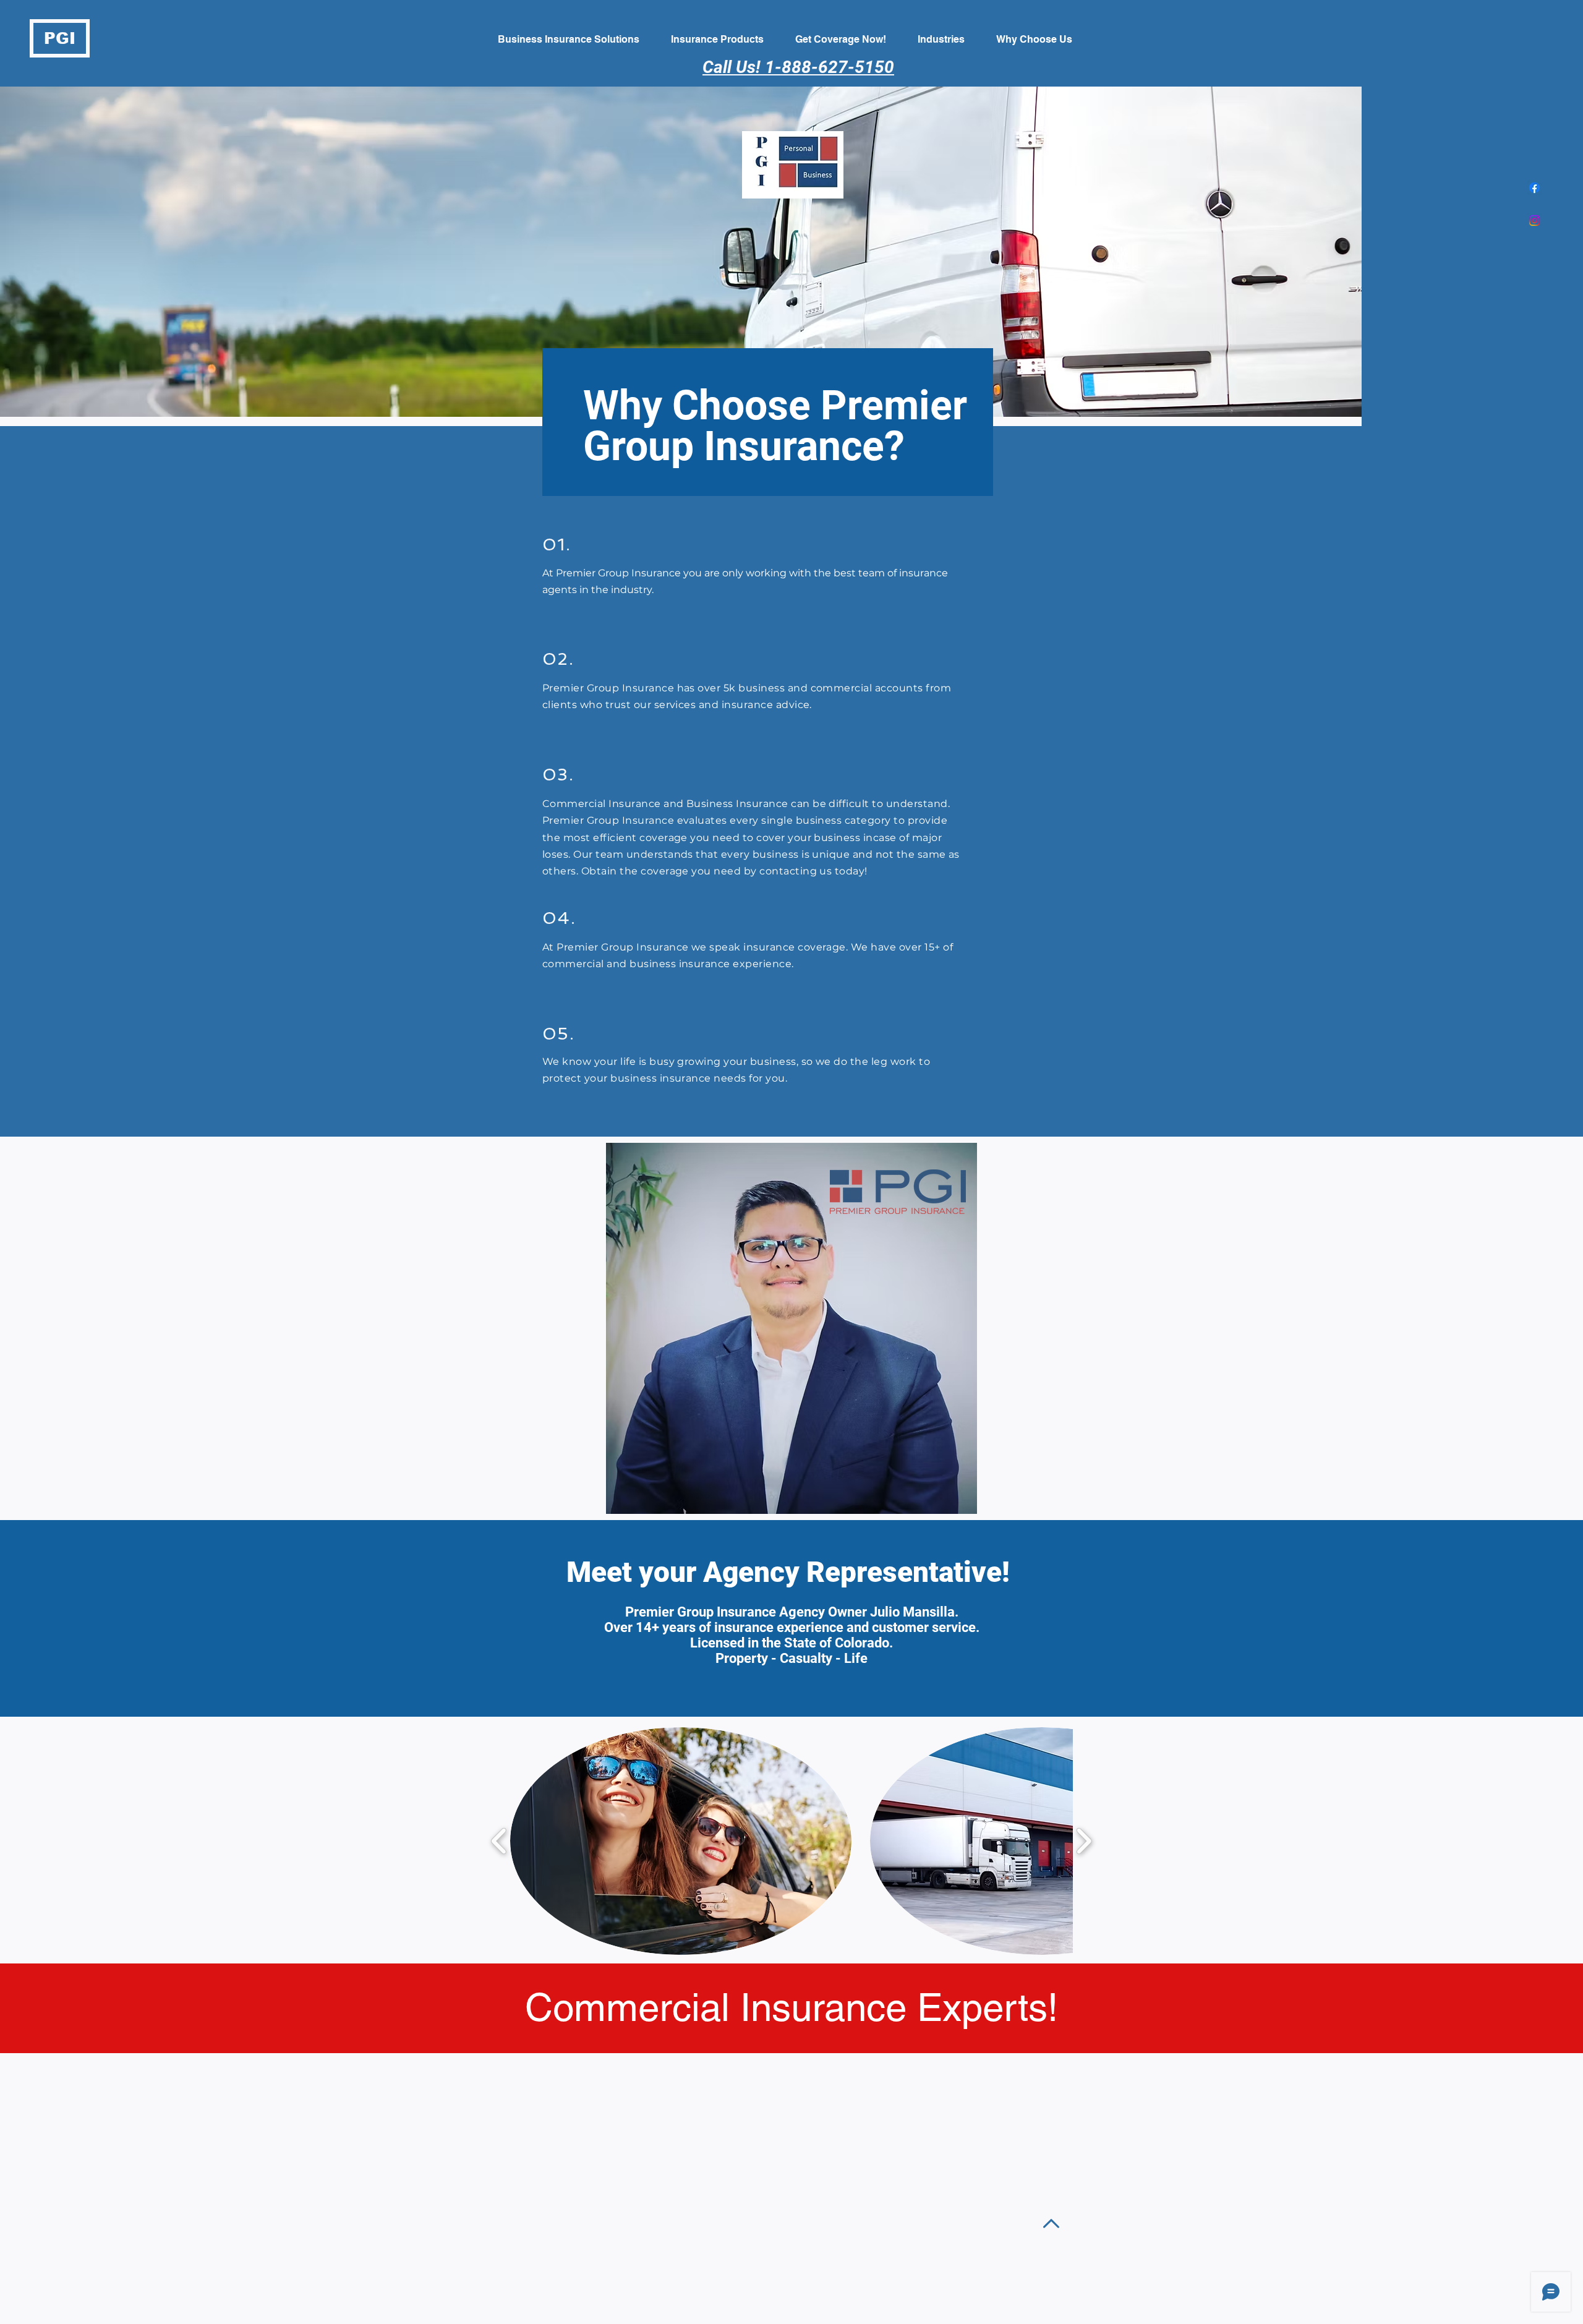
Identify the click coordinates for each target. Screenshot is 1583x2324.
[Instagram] (1534, 220)
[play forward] (1084, 1841)
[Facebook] (1534, 188)
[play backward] (499, 1841)
